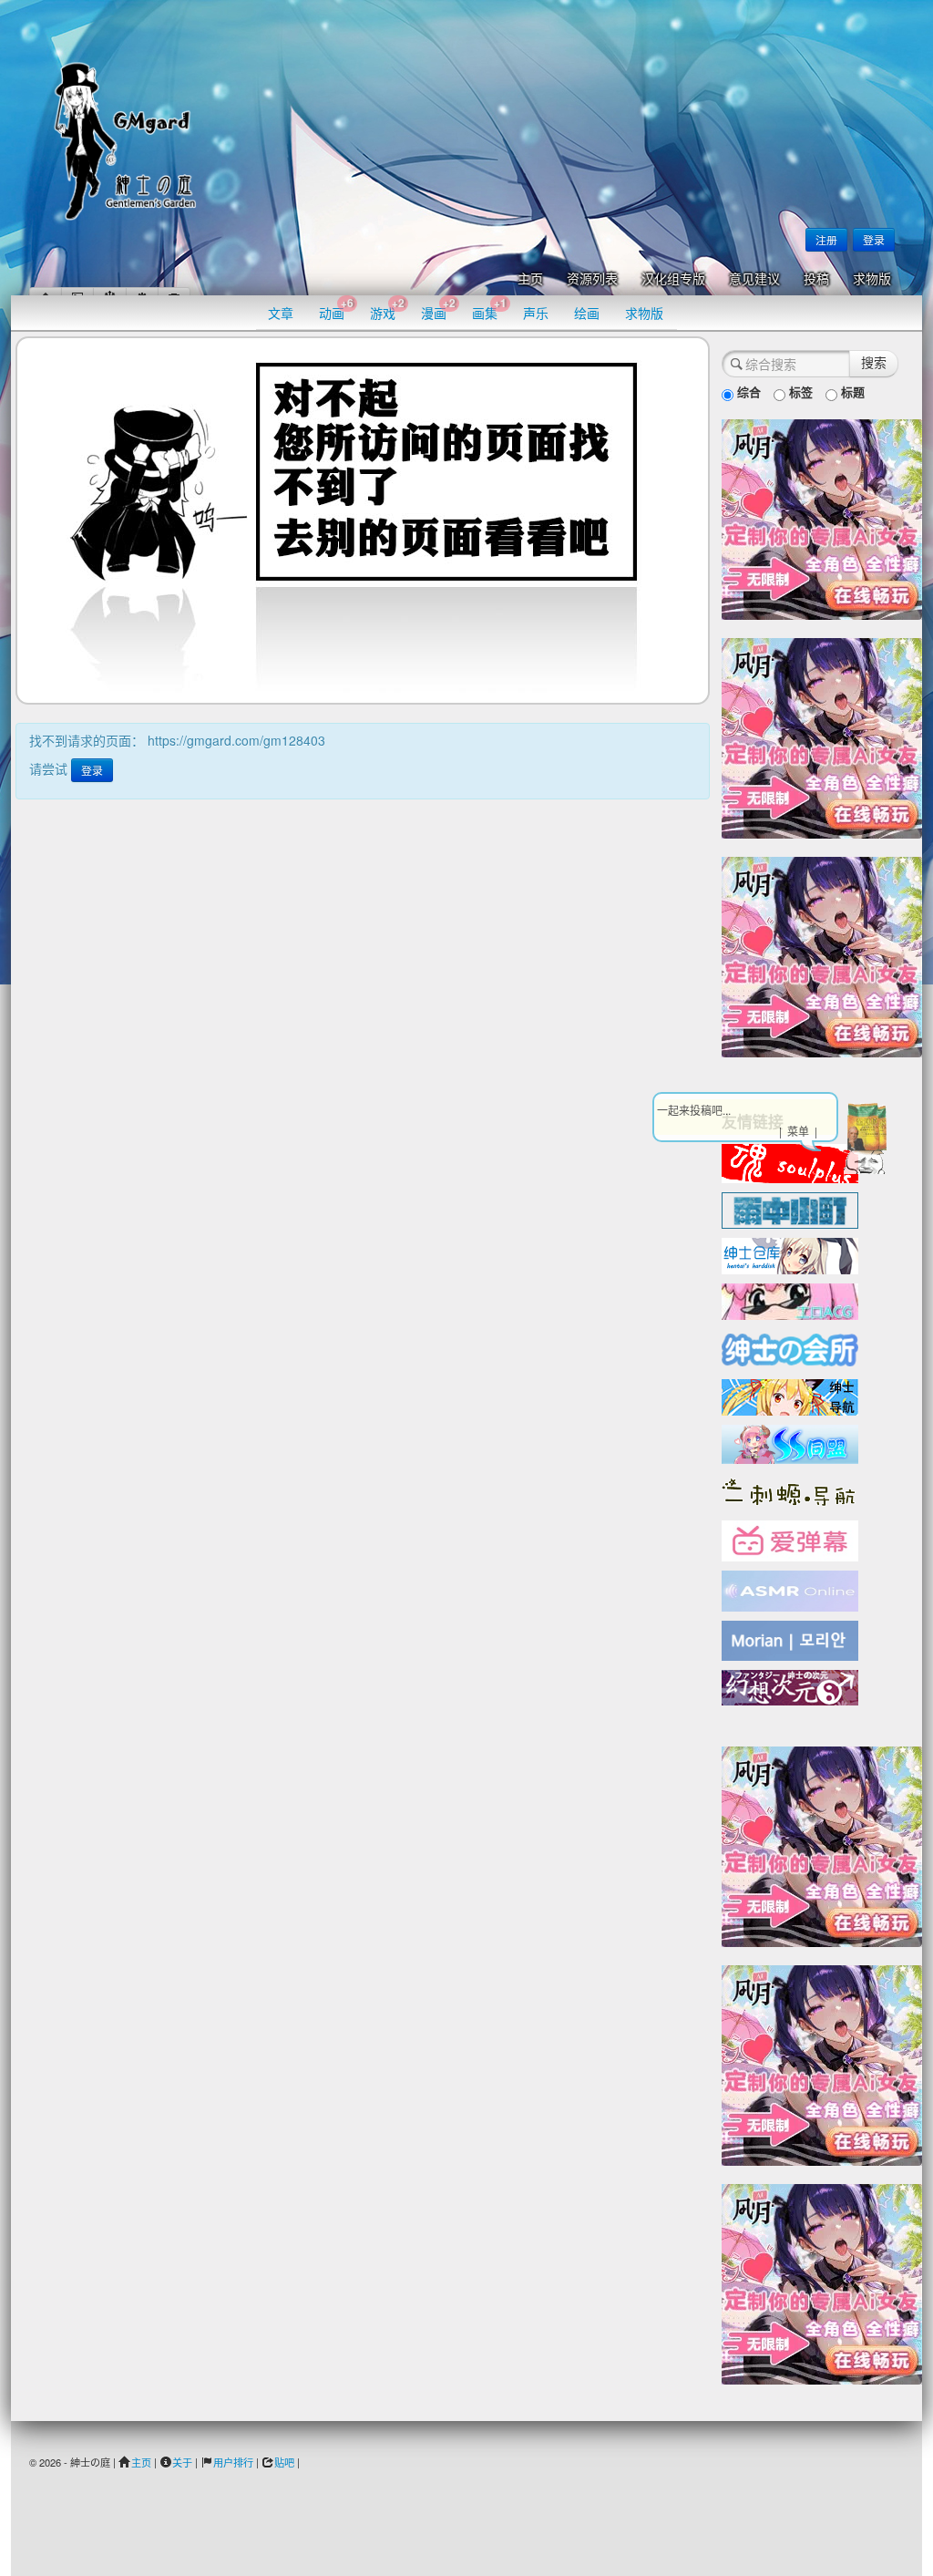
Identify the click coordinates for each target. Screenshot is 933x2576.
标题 (851, 392)
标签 (799, 392)
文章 (281, 313)
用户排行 (233, 2462)
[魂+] (790, 1161)
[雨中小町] (790, 1209)
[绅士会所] (790, 1347)
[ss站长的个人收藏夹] (790, 1396)
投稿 (816, 279)
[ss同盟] (790, 1442)
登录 (874, 239)
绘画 (587, 313)
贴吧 (284, 2462)
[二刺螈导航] (790, 1490)
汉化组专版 (673, 279)
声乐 (536, 313)
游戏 (387, 309)
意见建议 (754, 279)
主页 (530, 279)
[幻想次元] (790, 1685)
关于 (182, 2462)
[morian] (790, 1639)
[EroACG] (790, 1300)
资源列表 (592, 279)
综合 (747, 392)
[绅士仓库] (790, 1254)
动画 (336, 309)
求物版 (872, 279)
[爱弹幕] (790, 1540)
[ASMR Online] (790, 1590)
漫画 (438, 309)
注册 (826, 239)
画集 (489, 309)
